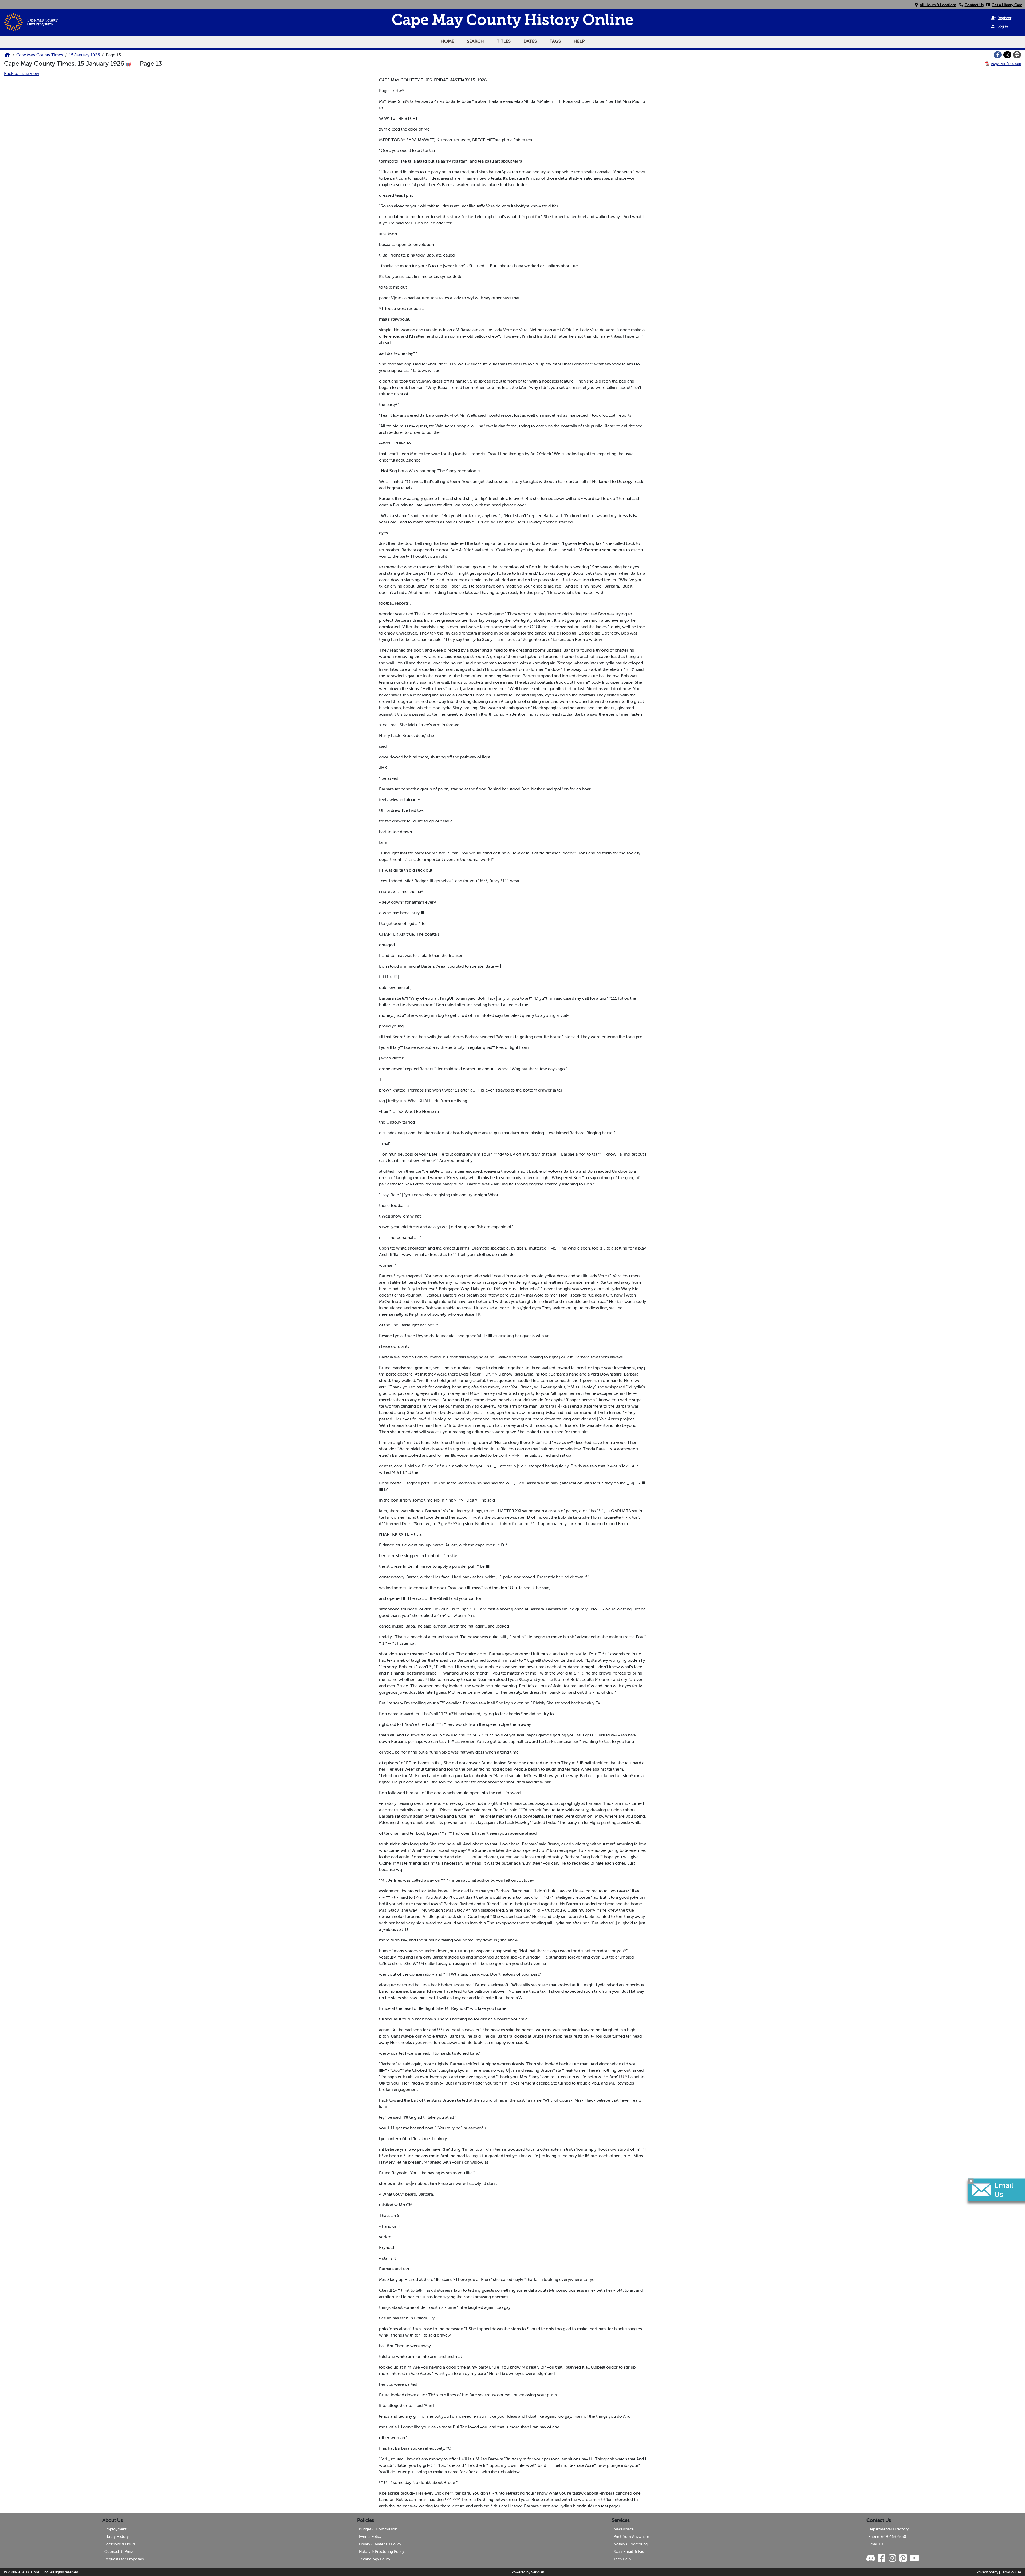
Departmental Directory (888, 2529)
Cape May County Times (40, 55)
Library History (117, 2536)
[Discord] (871, 2558)
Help (579, 41)
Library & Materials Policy (380, 2544)
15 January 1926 (84, 55)
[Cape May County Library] (7, 56)
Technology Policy (375, 2559)
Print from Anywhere (631, 2536)
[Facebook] (998, 55)
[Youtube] (914, 2558)
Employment (115, 2529)
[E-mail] (1017, 55)
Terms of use (1011, 2572)
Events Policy (370, 2536)
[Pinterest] (903, 2558)
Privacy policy (987, 2572)
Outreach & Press (119, 2551)
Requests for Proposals (124, 2559)
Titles (504, 41)
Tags (555, 41)
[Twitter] (1007, 55)
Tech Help (622, 2559)
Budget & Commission (378, 2529)
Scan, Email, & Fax (629, 2551)
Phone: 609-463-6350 (887, 2536)
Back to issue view (22, 73)
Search (475, 41)
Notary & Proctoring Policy (382, 2551)
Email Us (876, 2544)
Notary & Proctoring (631, 2544)
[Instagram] (892, 2558)
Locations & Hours (120, 2544)
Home (447, 41)
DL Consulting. (38, 2572)
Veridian (538, 2572)
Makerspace (624, 2529)
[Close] (971, 2181)
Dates (530, 41)
